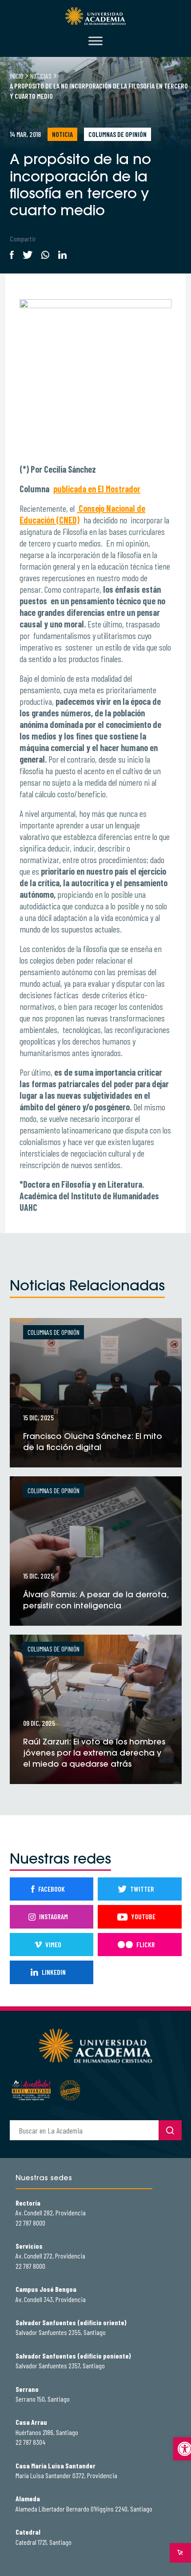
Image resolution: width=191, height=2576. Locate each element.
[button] (182, 2449)
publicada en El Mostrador (97, 489)
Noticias (41, 76)
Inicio (16, 76)
